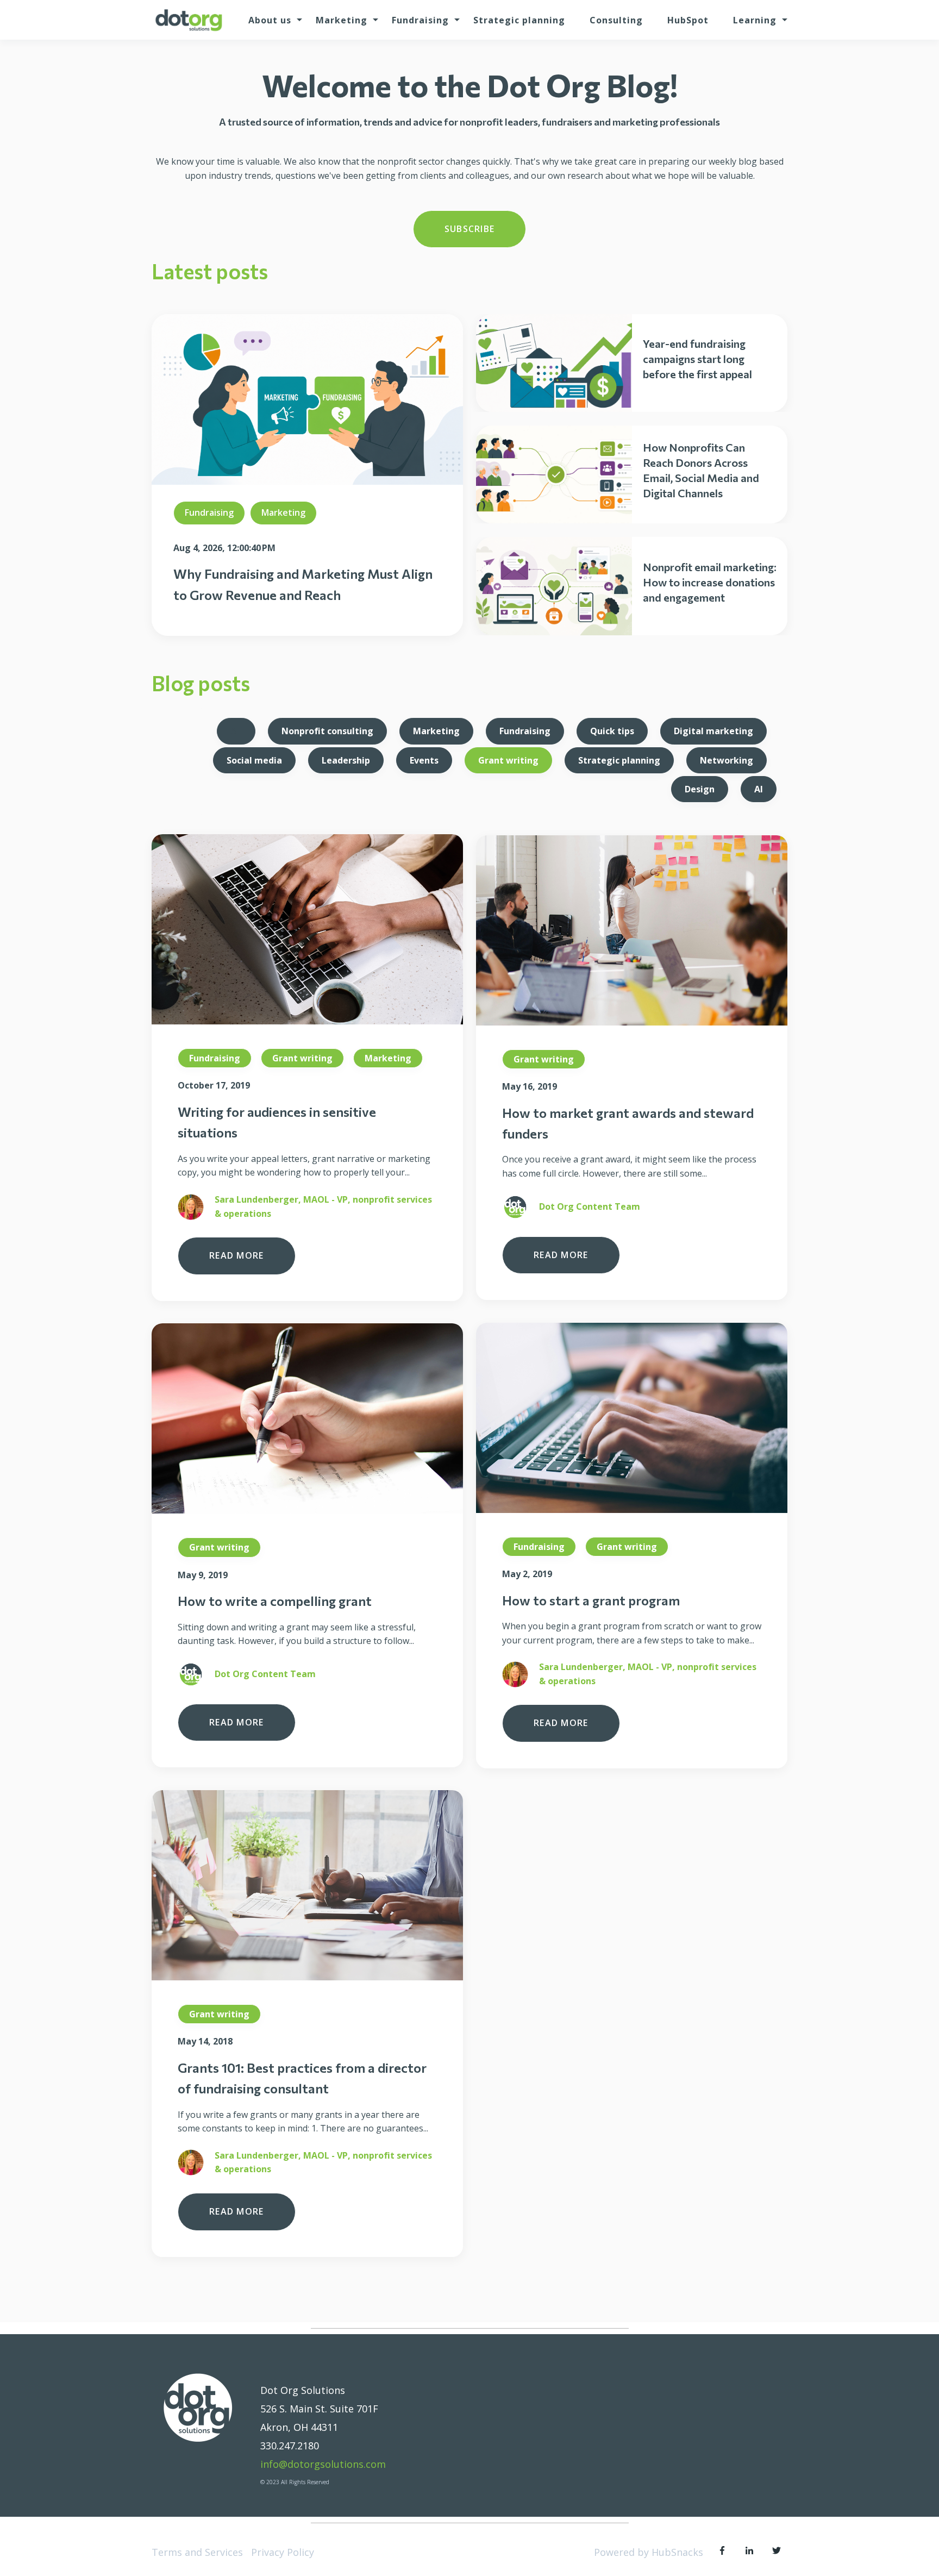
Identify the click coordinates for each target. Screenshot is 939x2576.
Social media (254, 760)
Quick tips (612, 731)
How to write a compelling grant (275, 1601)
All (236, 731)
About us (270, 20)
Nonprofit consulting (327, 731)
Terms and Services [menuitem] (197, 2552)
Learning (755, 20)
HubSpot (688, 20)
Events (424, 760)
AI (759, 789)
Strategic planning (519, 20)
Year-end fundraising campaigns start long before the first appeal (697, 359)
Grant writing (508, 760)
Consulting (616, 20)
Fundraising (420, 20)
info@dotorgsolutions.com (323, 2464)
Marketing (342, 20)
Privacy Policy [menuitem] (283, 2552)
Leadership (346, 760)
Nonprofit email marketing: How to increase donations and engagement (710, 582)
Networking (727, 760)
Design (700, 789)
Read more (237, 1255)
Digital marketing (713, 731)
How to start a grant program (591, 1600)
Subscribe (470, 229)
